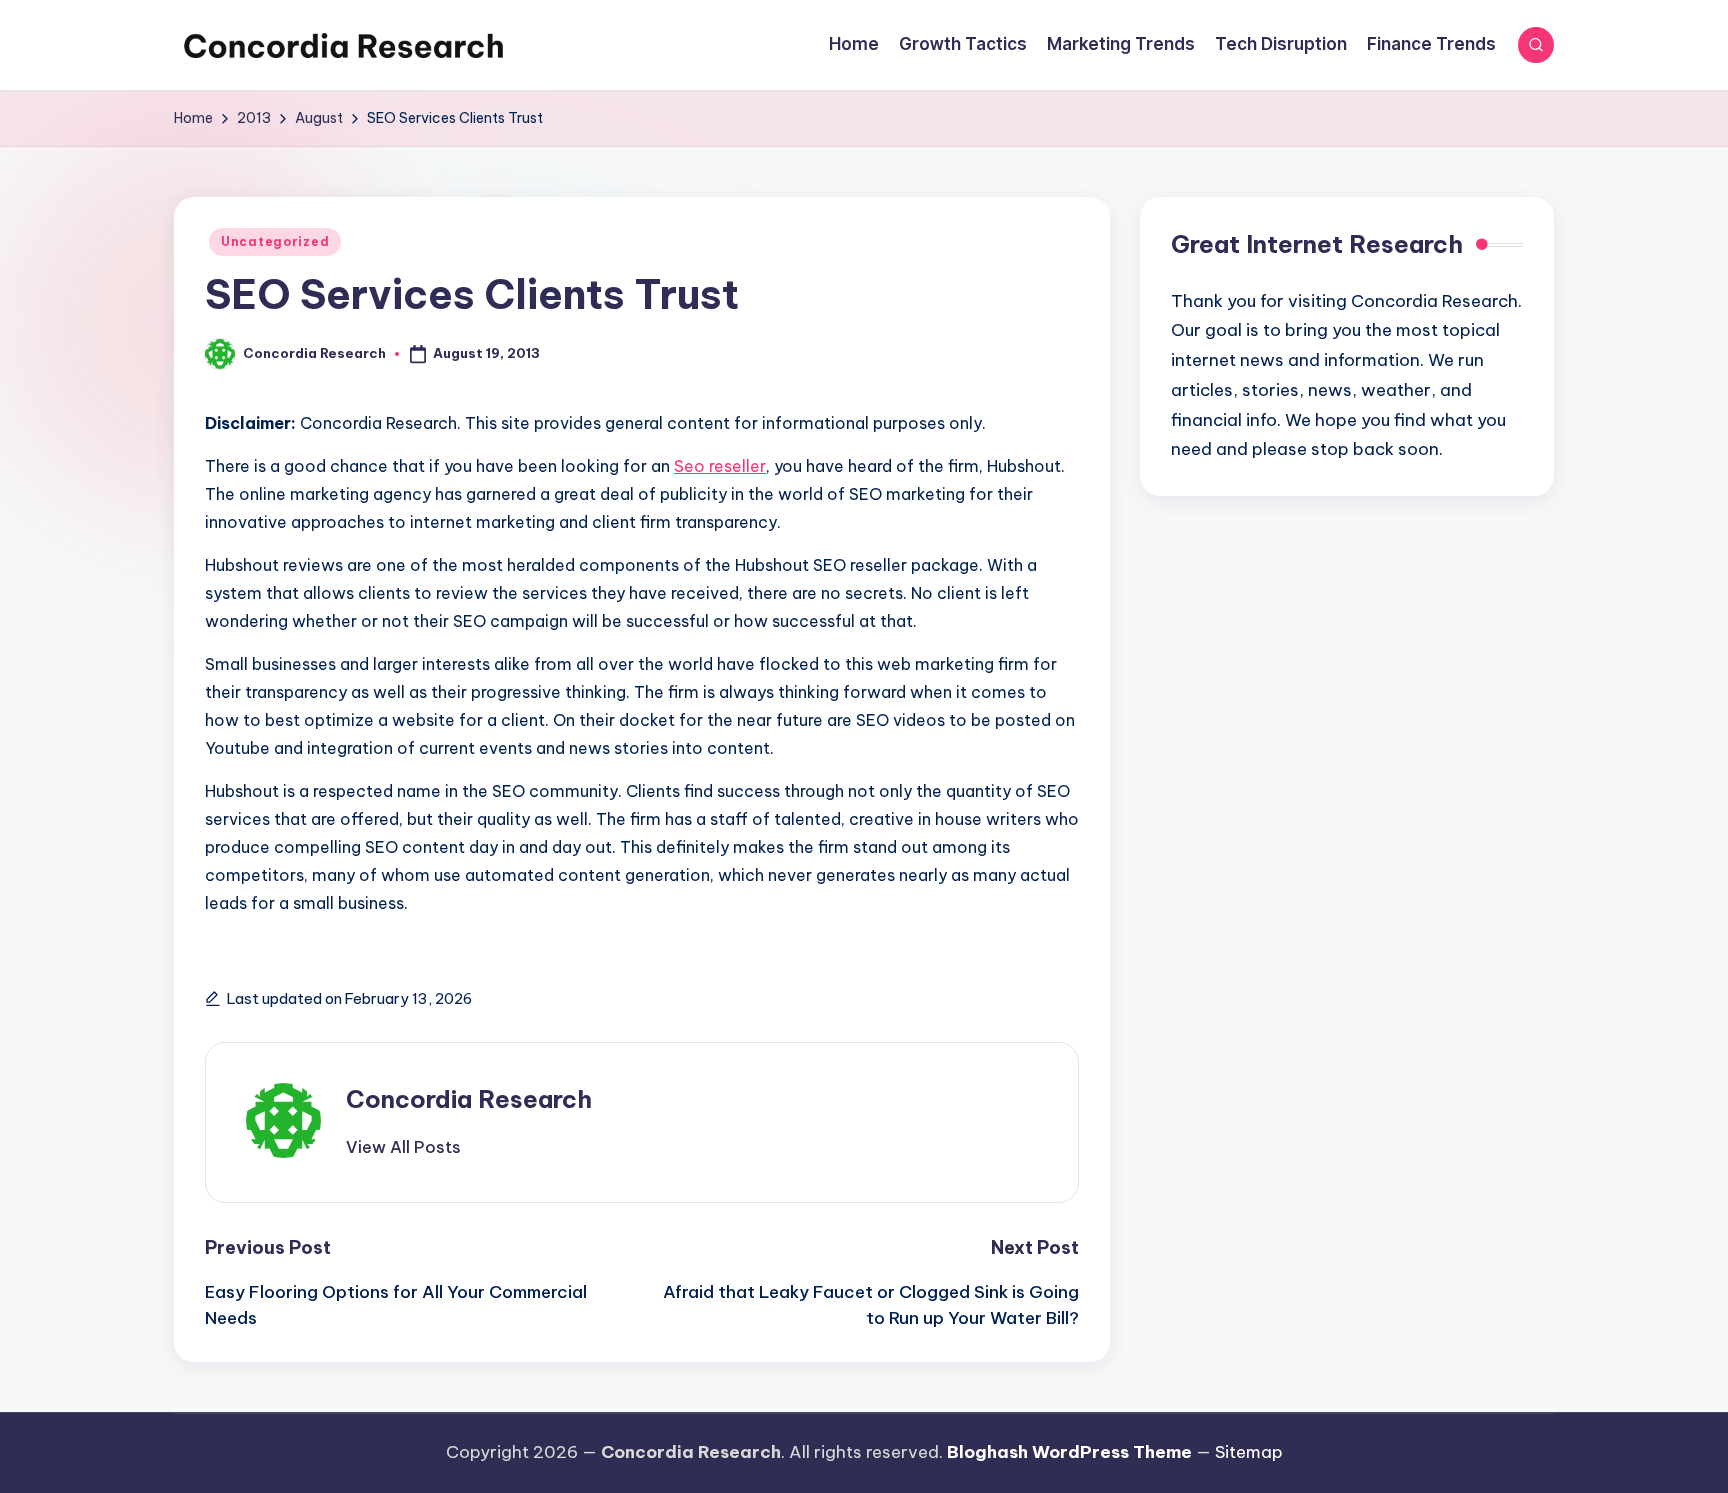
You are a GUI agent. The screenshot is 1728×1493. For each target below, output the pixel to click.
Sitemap (1249, 1452)
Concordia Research (469, 1099)
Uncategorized (275, 241)
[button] (403, 1147)
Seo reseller (720, 466)
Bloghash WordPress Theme (1069, 1452)
